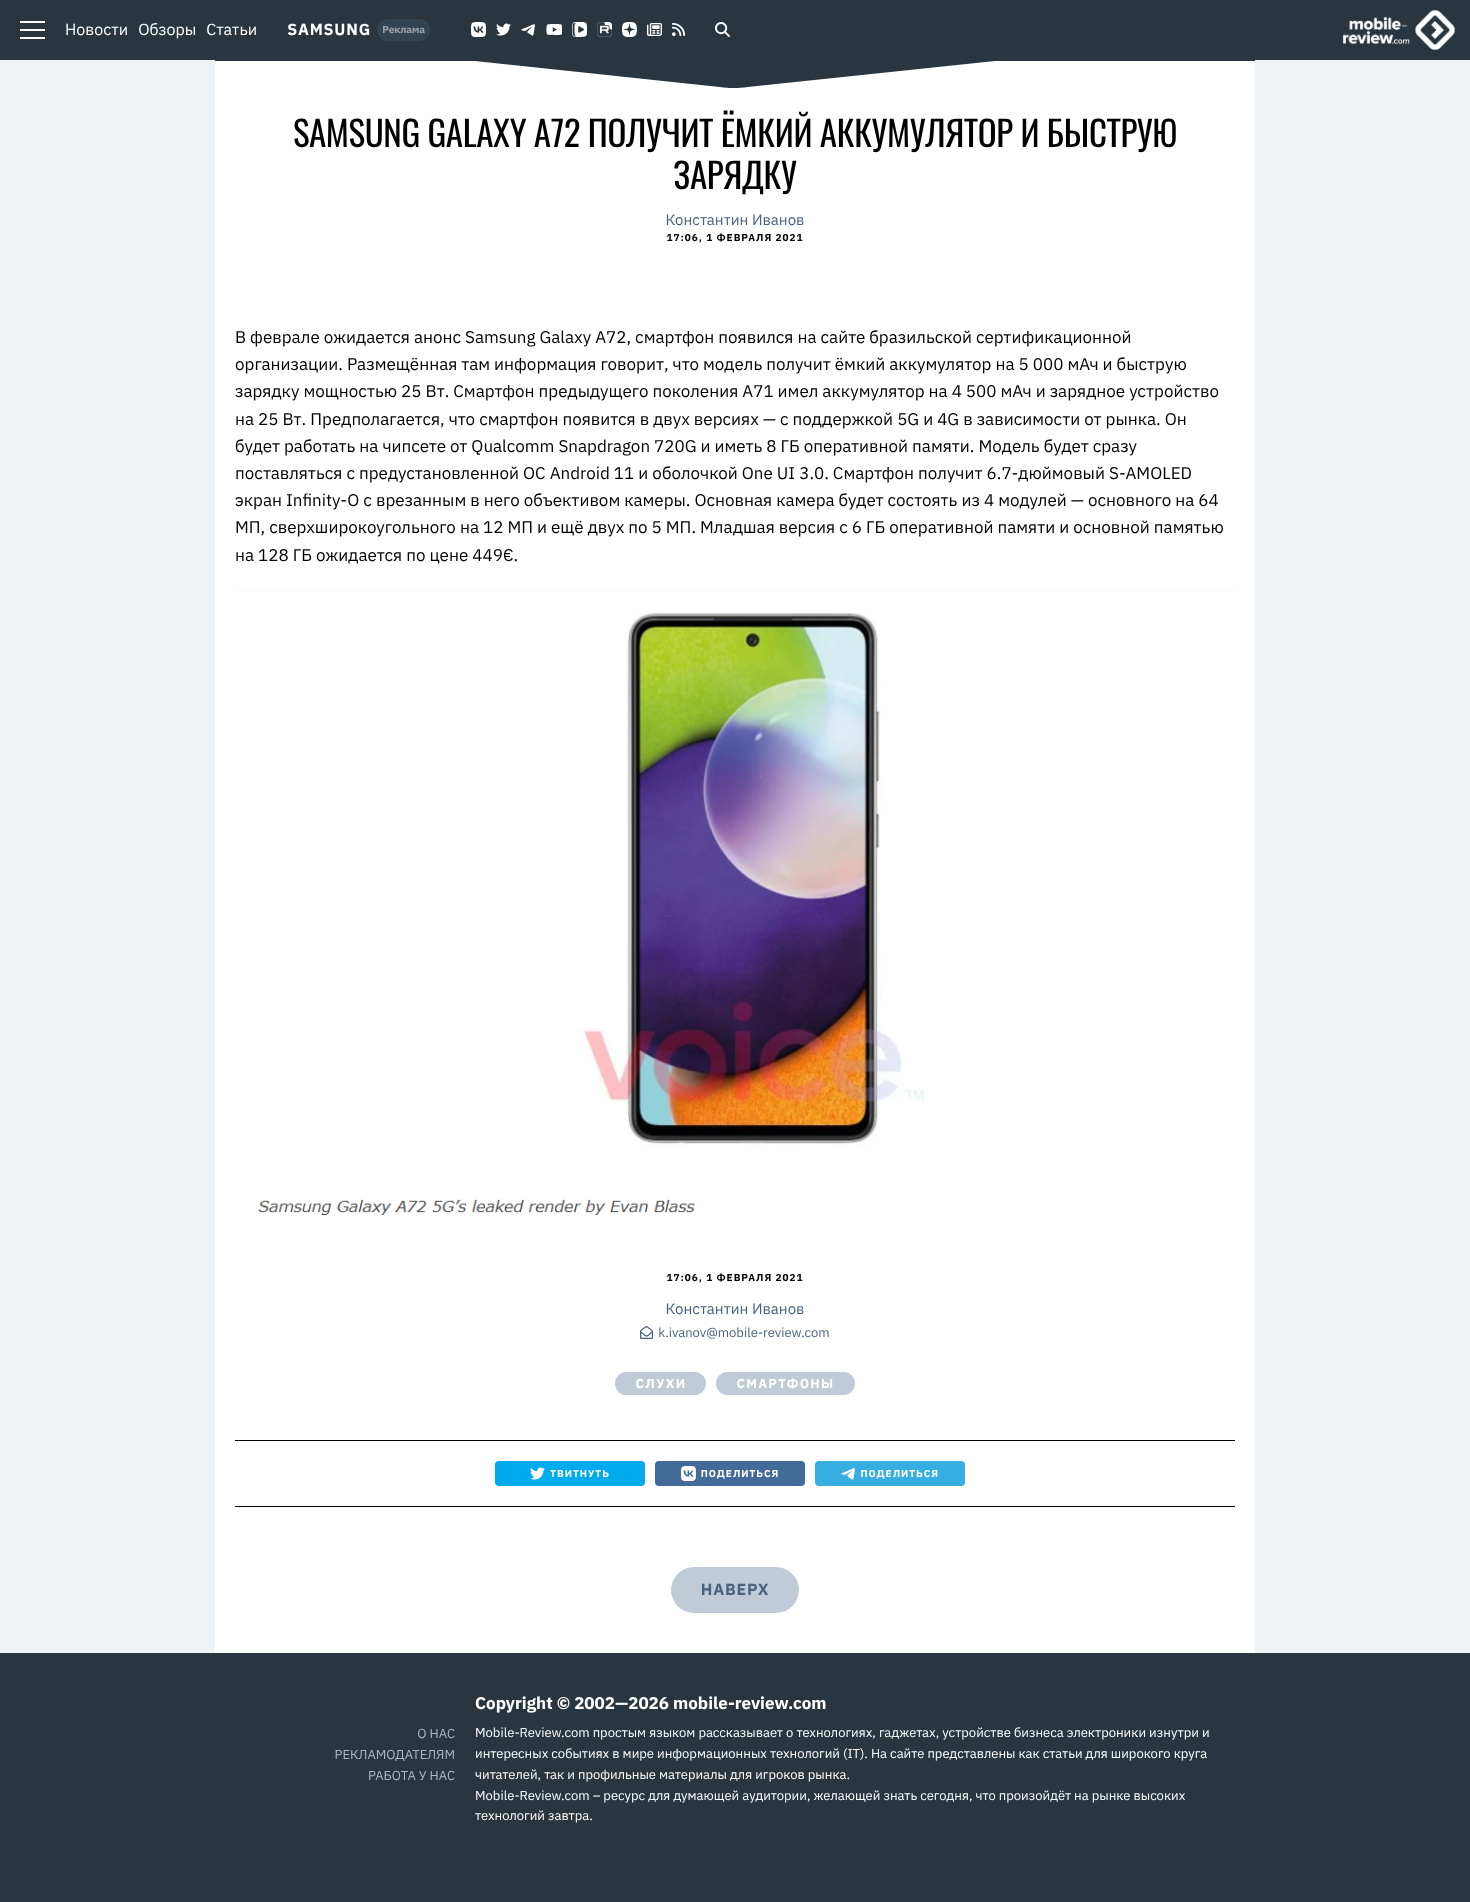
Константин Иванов (735, 220)
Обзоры (167, 30)
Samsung (329, 30)
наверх (735, 1590)
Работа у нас (411, 1775)
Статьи (231, 30)
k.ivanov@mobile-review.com (743, 1333)
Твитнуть (580, 1473)
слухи (660, 1383)
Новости (96, 30)
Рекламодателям (395, 1754)
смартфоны (785, 1383)
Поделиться (740, 1473)
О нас (436, 1733)
